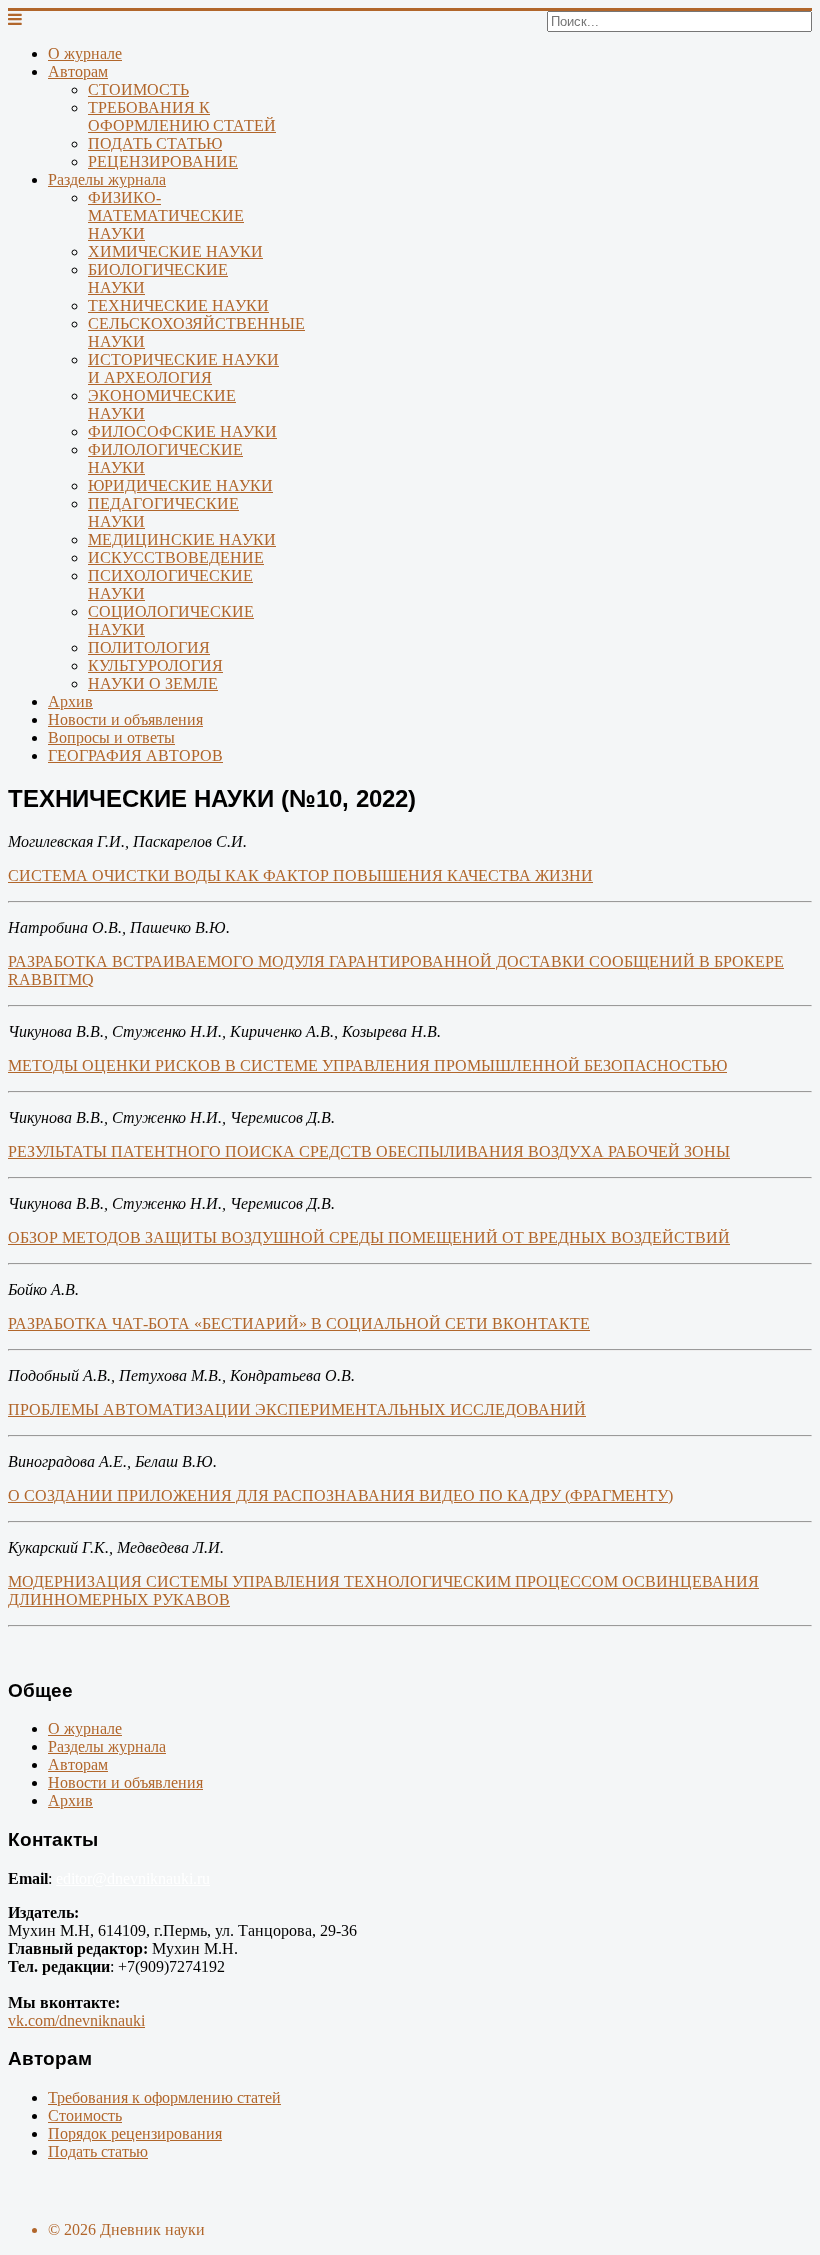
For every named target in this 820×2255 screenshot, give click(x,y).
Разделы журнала (107, 179)
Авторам (78, 71)
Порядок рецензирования (135, 2133)
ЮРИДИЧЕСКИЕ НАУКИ (180, 485)
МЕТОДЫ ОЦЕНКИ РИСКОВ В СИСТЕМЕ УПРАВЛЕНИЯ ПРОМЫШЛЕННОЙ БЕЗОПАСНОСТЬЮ (367, 1065)
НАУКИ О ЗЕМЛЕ (153, 683)
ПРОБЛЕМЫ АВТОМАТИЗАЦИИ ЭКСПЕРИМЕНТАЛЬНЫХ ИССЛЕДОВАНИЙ (297, 1409)
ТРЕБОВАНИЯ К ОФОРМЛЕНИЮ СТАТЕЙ (182, 116)
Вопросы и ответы (111, 737)
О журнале (85, 53)
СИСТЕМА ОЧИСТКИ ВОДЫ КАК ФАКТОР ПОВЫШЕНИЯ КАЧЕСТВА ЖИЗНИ (300, 875)
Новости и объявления (125, 719)
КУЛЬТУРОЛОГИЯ (155, 665)
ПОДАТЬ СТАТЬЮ (155, 143)
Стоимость (85, 2115)
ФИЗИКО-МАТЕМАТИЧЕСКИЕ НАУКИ (166, 215)
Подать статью (98, 2151)
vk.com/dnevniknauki (76, 2020)
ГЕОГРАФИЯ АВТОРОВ (135, 755)
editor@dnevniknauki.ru (133, 1878)
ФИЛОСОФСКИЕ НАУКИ (182, 431)
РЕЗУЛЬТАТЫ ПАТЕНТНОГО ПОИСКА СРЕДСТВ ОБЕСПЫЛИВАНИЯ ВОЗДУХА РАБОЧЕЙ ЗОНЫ (369, 1151)
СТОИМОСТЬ (138, 89)
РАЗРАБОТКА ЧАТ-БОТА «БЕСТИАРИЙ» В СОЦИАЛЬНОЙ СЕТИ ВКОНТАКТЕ (299, 1323)
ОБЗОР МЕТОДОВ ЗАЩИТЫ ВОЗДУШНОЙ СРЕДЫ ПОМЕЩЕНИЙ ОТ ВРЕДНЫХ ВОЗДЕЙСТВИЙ (369, 1237)
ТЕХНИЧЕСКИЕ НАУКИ (178, 305)
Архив (70, 701)
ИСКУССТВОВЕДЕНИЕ (176, 557)
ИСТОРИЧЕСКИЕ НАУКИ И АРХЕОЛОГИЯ (183, 368)
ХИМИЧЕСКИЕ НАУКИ (175, 251)
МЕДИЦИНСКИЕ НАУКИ (182, 539)
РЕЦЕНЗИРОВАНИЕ (163, 161)
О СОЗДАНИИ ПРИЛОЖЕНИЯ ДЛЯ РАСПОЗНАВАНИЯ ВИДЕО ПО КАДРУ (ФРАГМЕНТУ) (340, 1495)
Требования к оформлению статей (164, 2097)
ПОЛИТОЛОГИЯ (149, 647)
